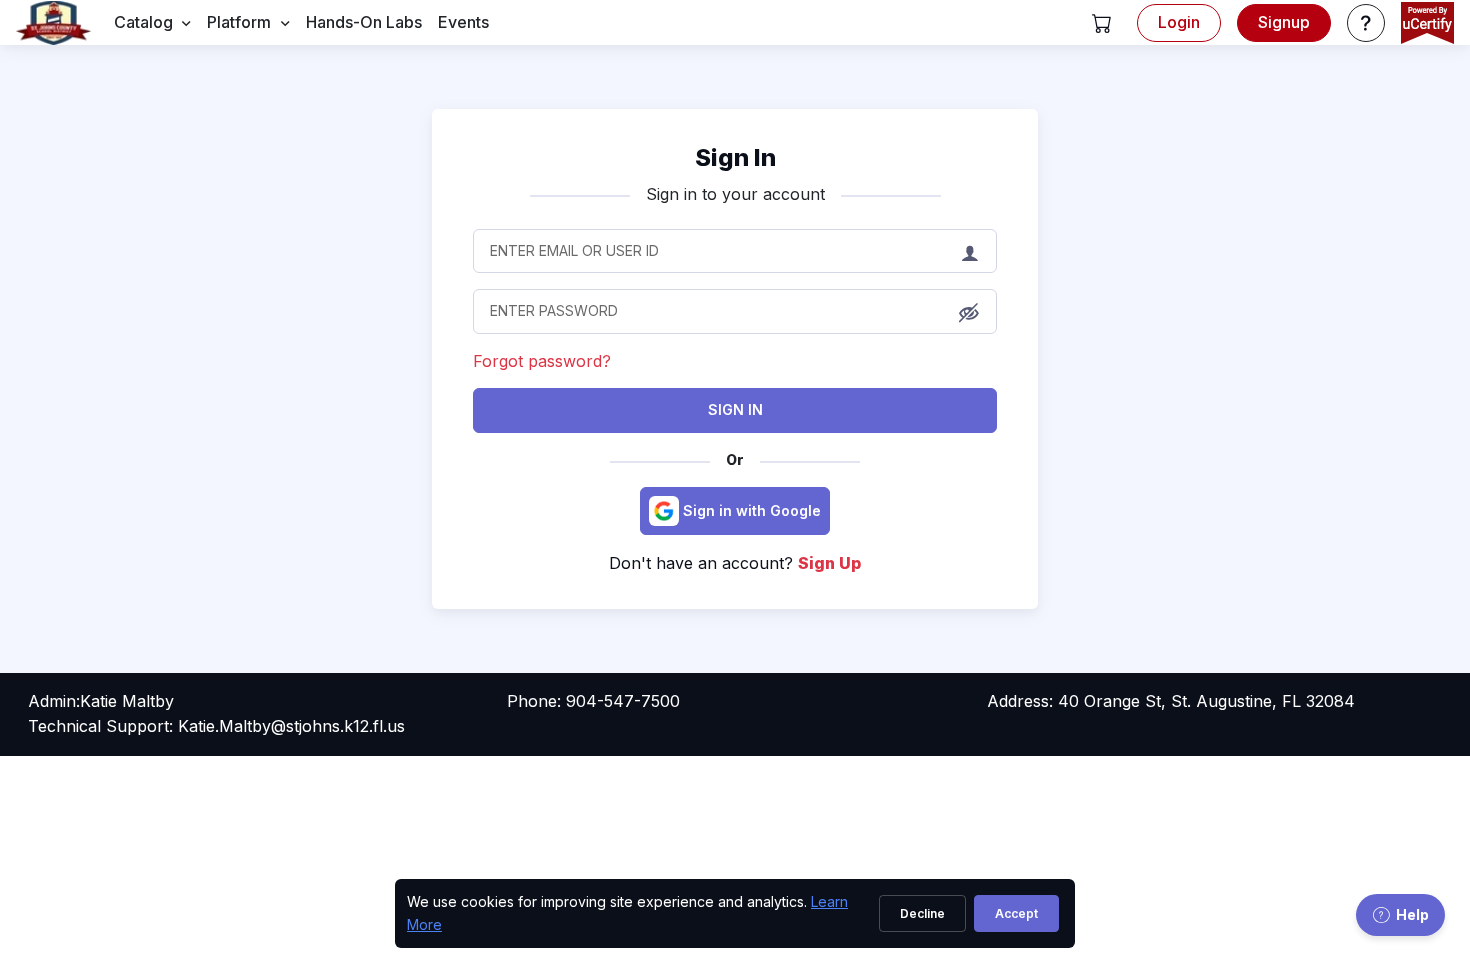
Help (1412, 914)
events (463, 22)
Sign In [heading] (735, 157)
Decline (922, 913)
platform (239, 22)
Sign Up (829, 563)
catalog (143, 22)
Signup (1284, 22)
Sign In (735, 409)
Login (1179, 22)
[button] (1102, 23)
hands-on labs (364, 22)
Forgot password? (542, 361)
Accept (1016, 913)
